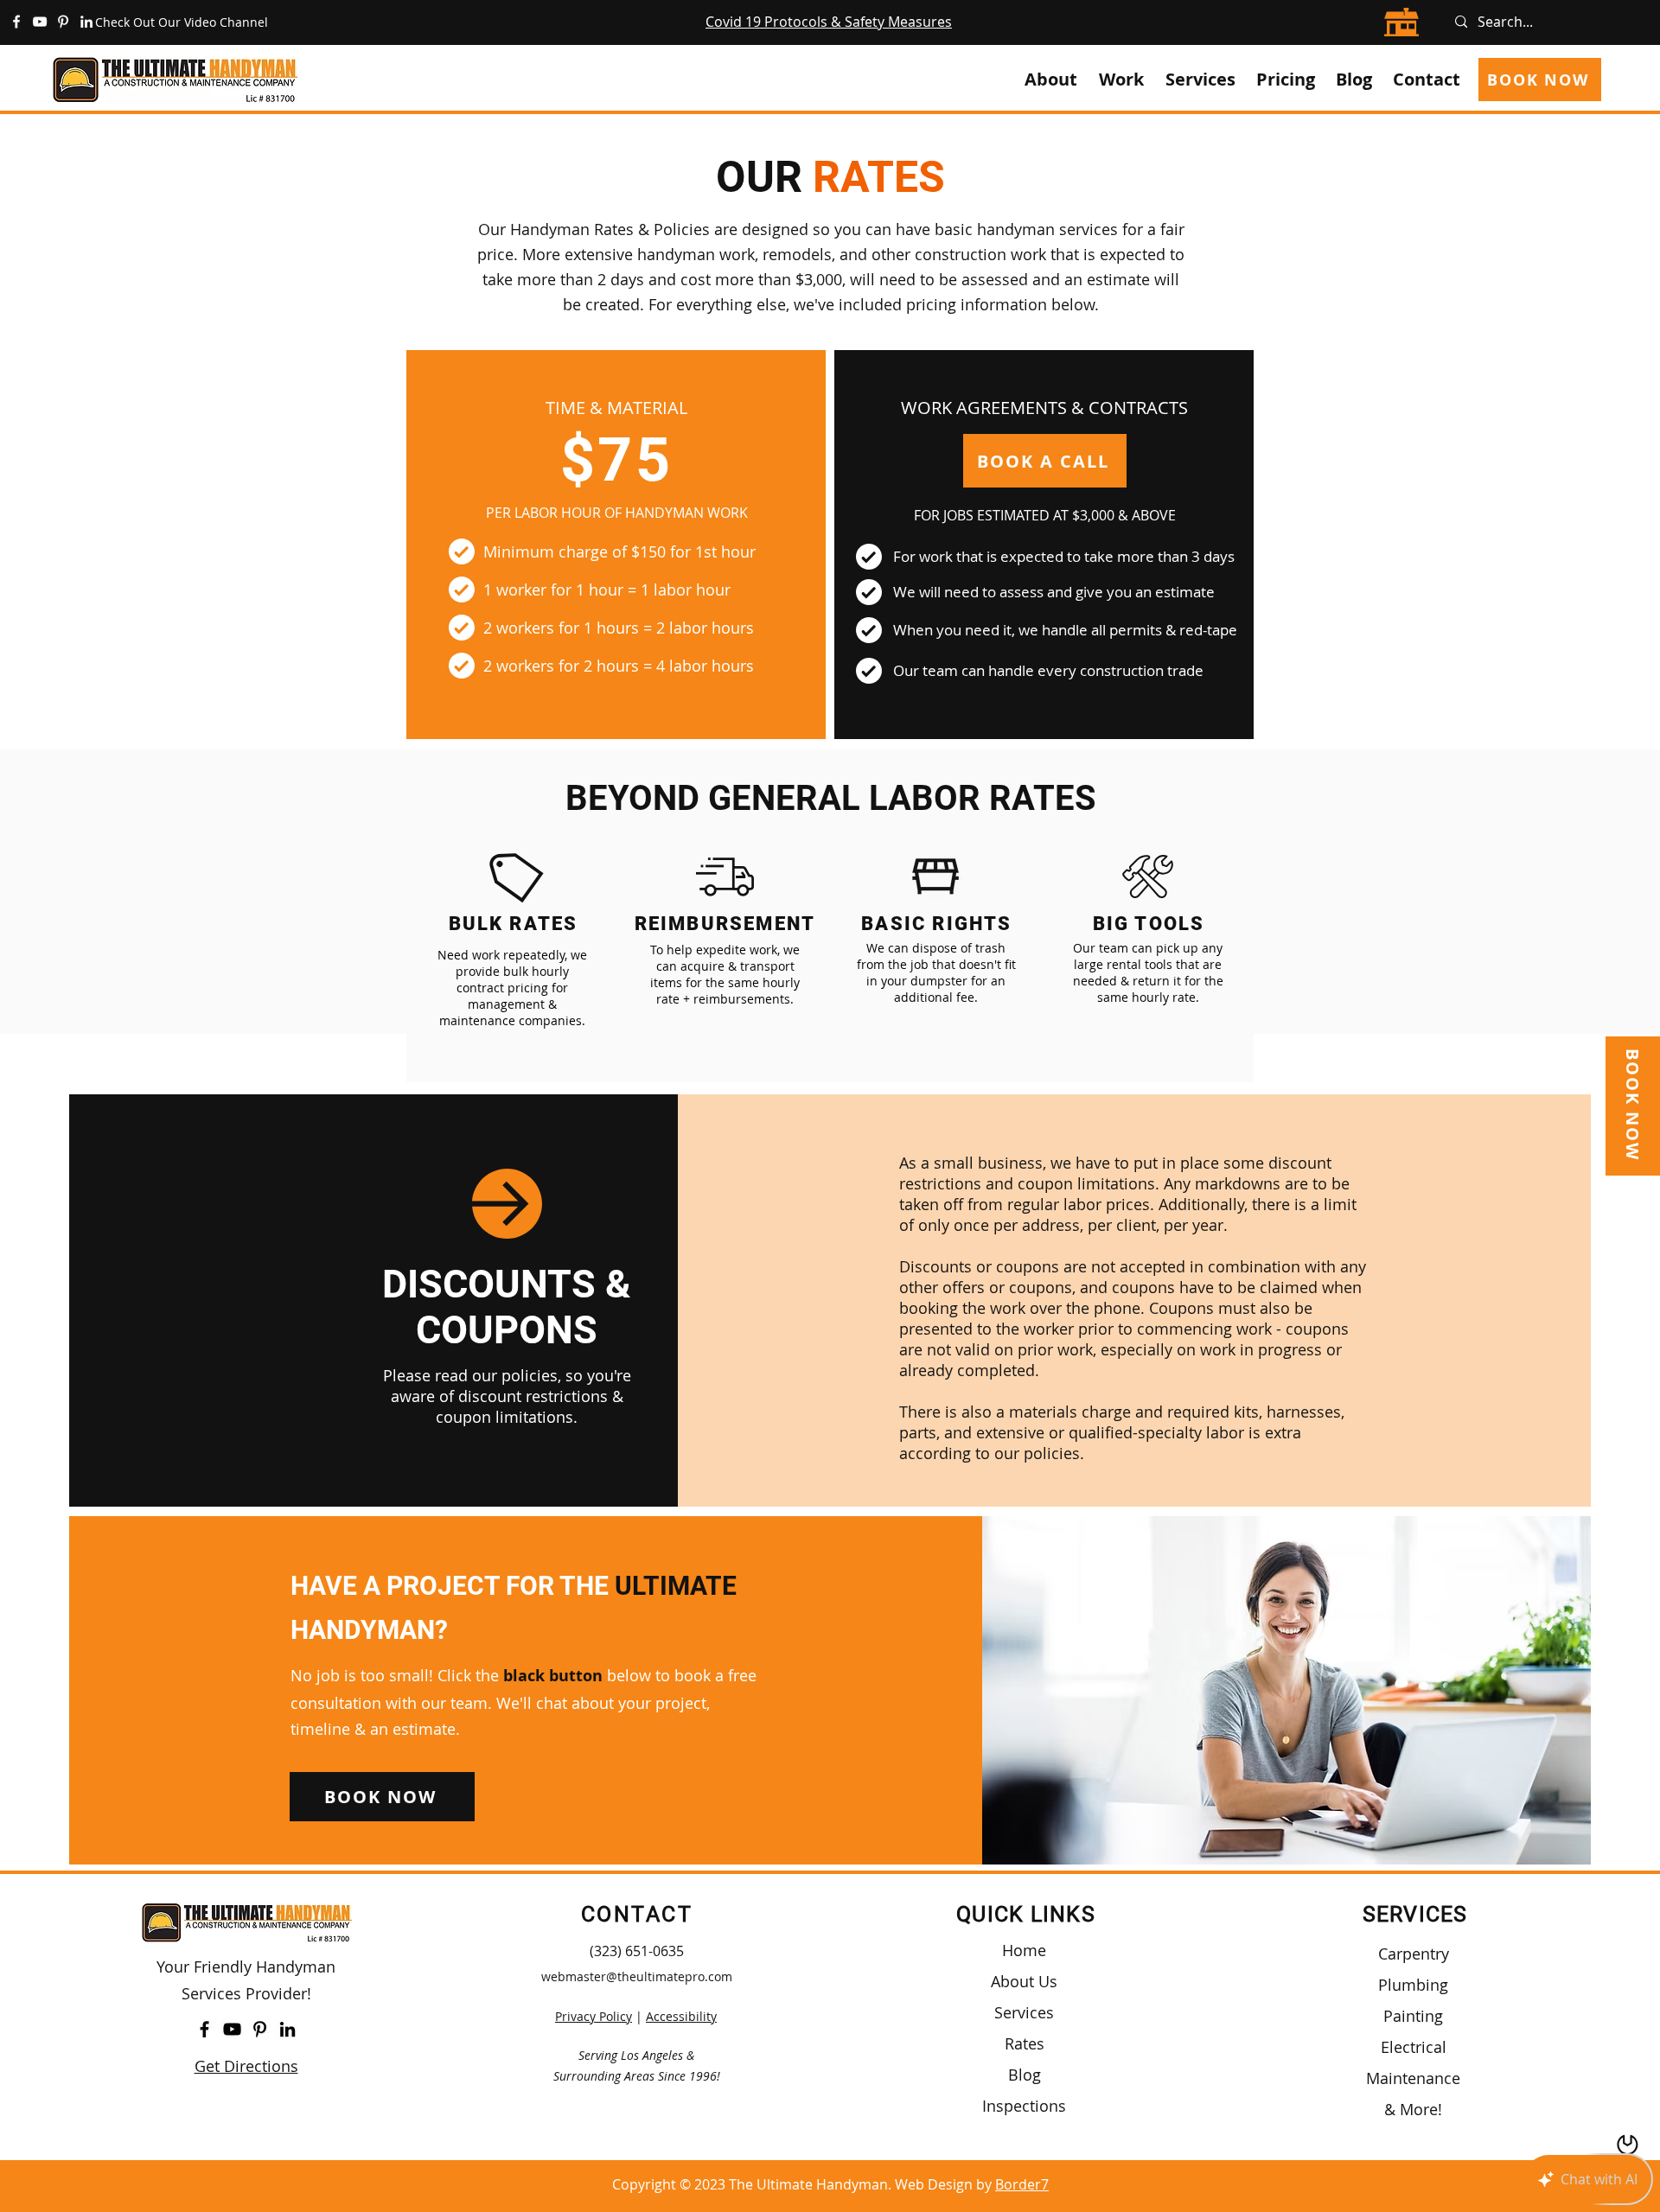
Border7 (1022, 2184)
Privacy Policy (594, 2016)
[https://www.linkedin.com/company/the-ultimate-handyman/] (86, 22)
